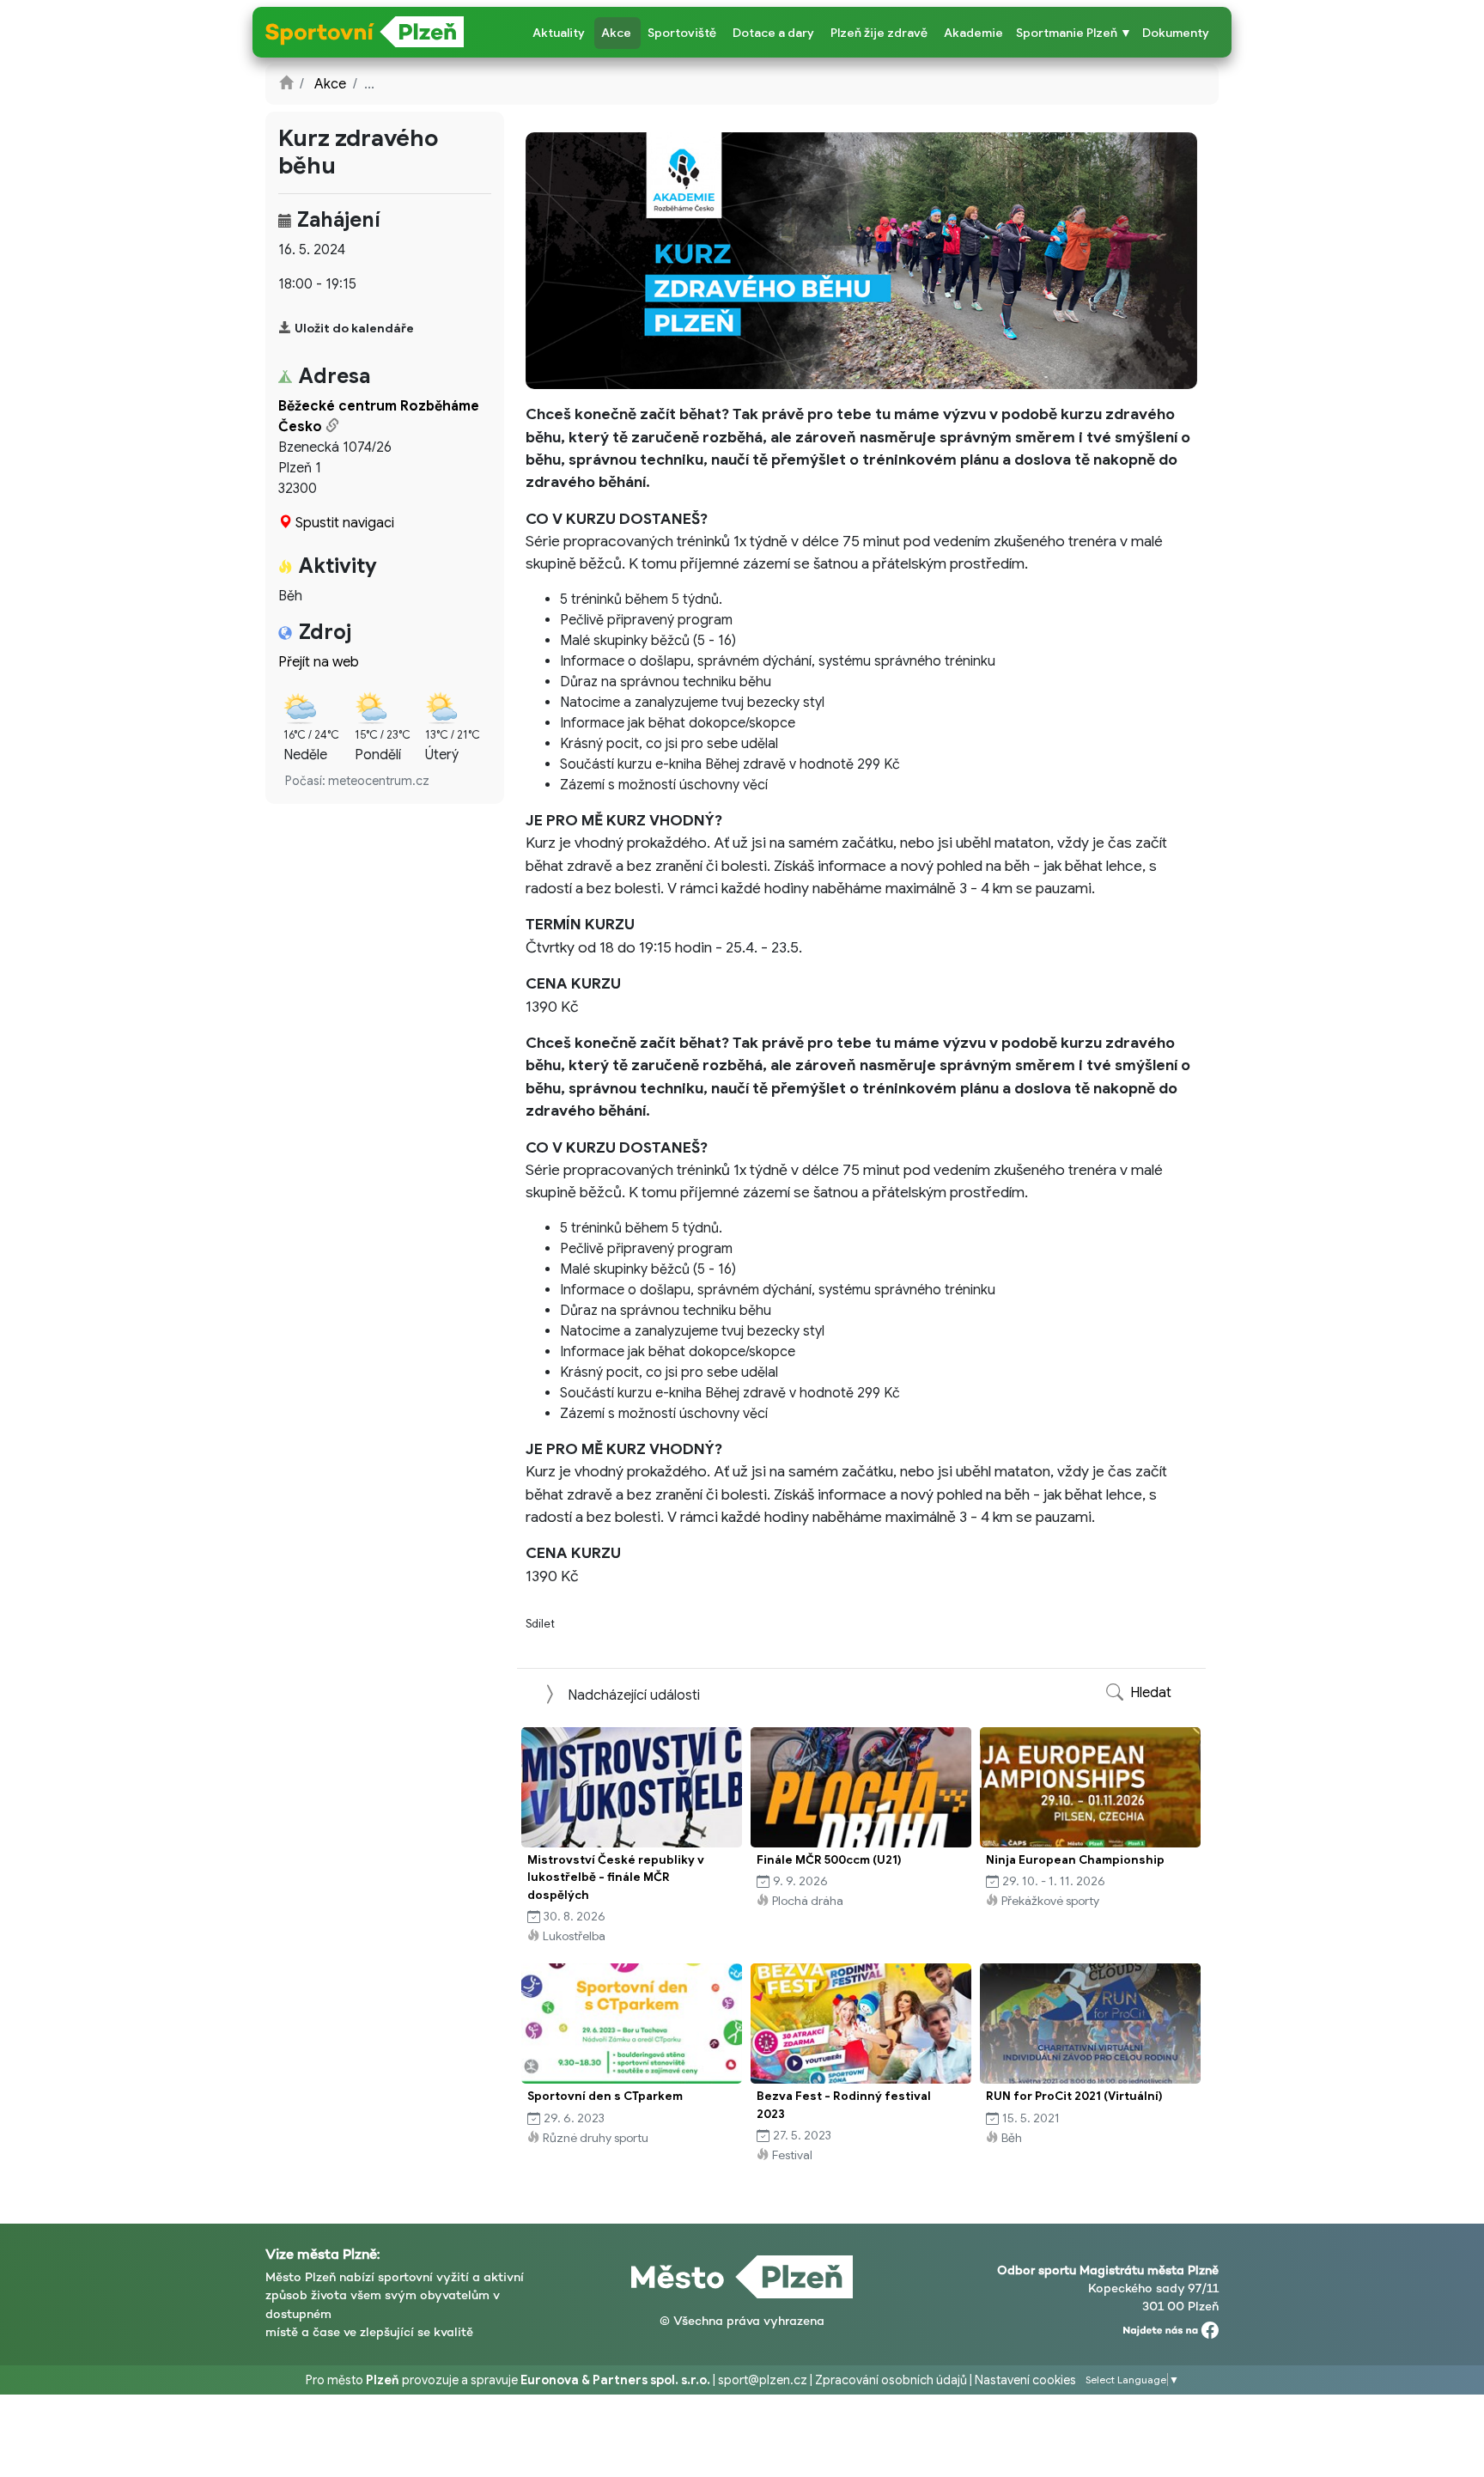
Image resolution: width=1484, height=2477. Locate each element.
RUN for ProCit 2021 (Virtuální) (1074, 2096)
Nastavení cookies (1025, 2380)
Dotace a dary (773, 33)
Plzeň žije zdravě (879, 33)
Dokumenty (1176, 33)
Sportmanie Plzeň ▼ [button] (1074, 33)
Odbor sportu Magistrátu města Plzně (1108, 2270)
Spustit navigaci (345, 523)
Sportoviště (682, 33)
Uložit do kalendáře (354, 328)
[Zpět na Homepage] (286, 84)
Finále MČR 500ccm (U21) (829, 1860)
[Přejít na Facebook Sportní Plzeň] (1171, 2326)
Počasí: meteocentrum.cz (357, 781)
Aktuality (559, 33)
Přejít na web (319, 662)
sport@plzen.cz (763, 2380)
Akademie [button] (973, 33)
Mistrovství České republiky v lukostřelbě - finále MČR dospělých (616, 1878)
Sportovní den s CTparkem (605, 2096)
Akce (616, 33)
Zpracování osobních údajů (891, 2380)
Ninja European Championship (1075, 1860)
